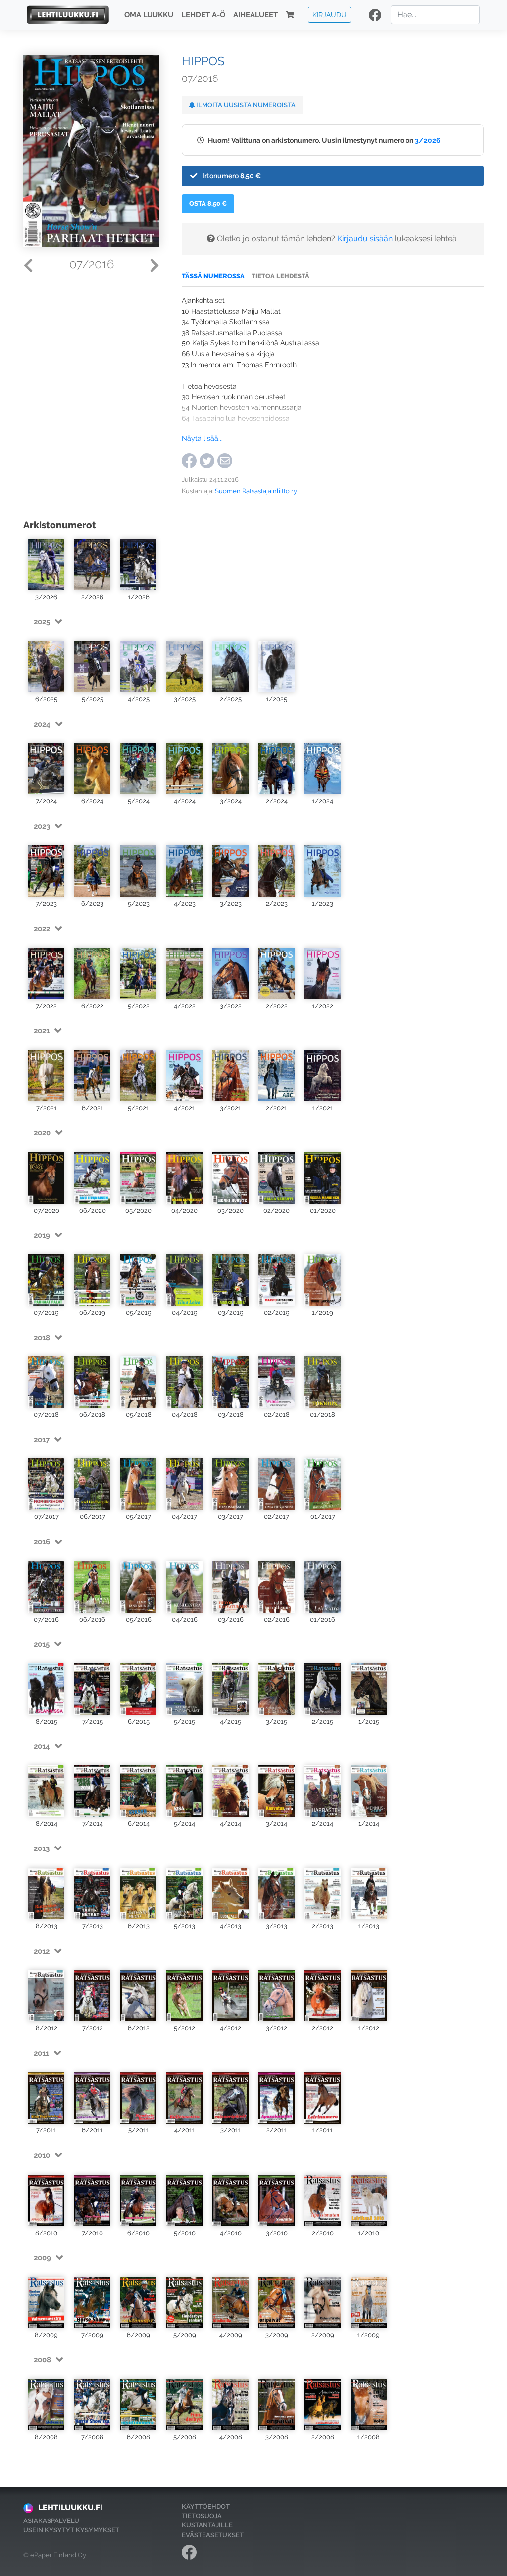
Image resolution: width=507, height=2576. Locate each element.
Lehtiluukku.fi (70, 2507)
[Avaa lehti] (46, 564)
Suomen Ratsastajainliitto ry (256, 491)
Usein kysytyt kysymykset (71, 2530)
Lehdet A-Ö (203, 15)
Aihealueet (255, 15)
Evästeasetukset (213, 2535)
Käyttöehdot (206, 2506)
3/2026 (428, 140)
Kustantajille (207, 2525)
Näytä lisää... (202, 438)
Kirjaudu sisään (365, 239)
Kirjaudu (330, 15)
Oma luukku (149, 15)
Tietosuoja (202, 2516)
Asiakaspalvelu (51, 2521)
